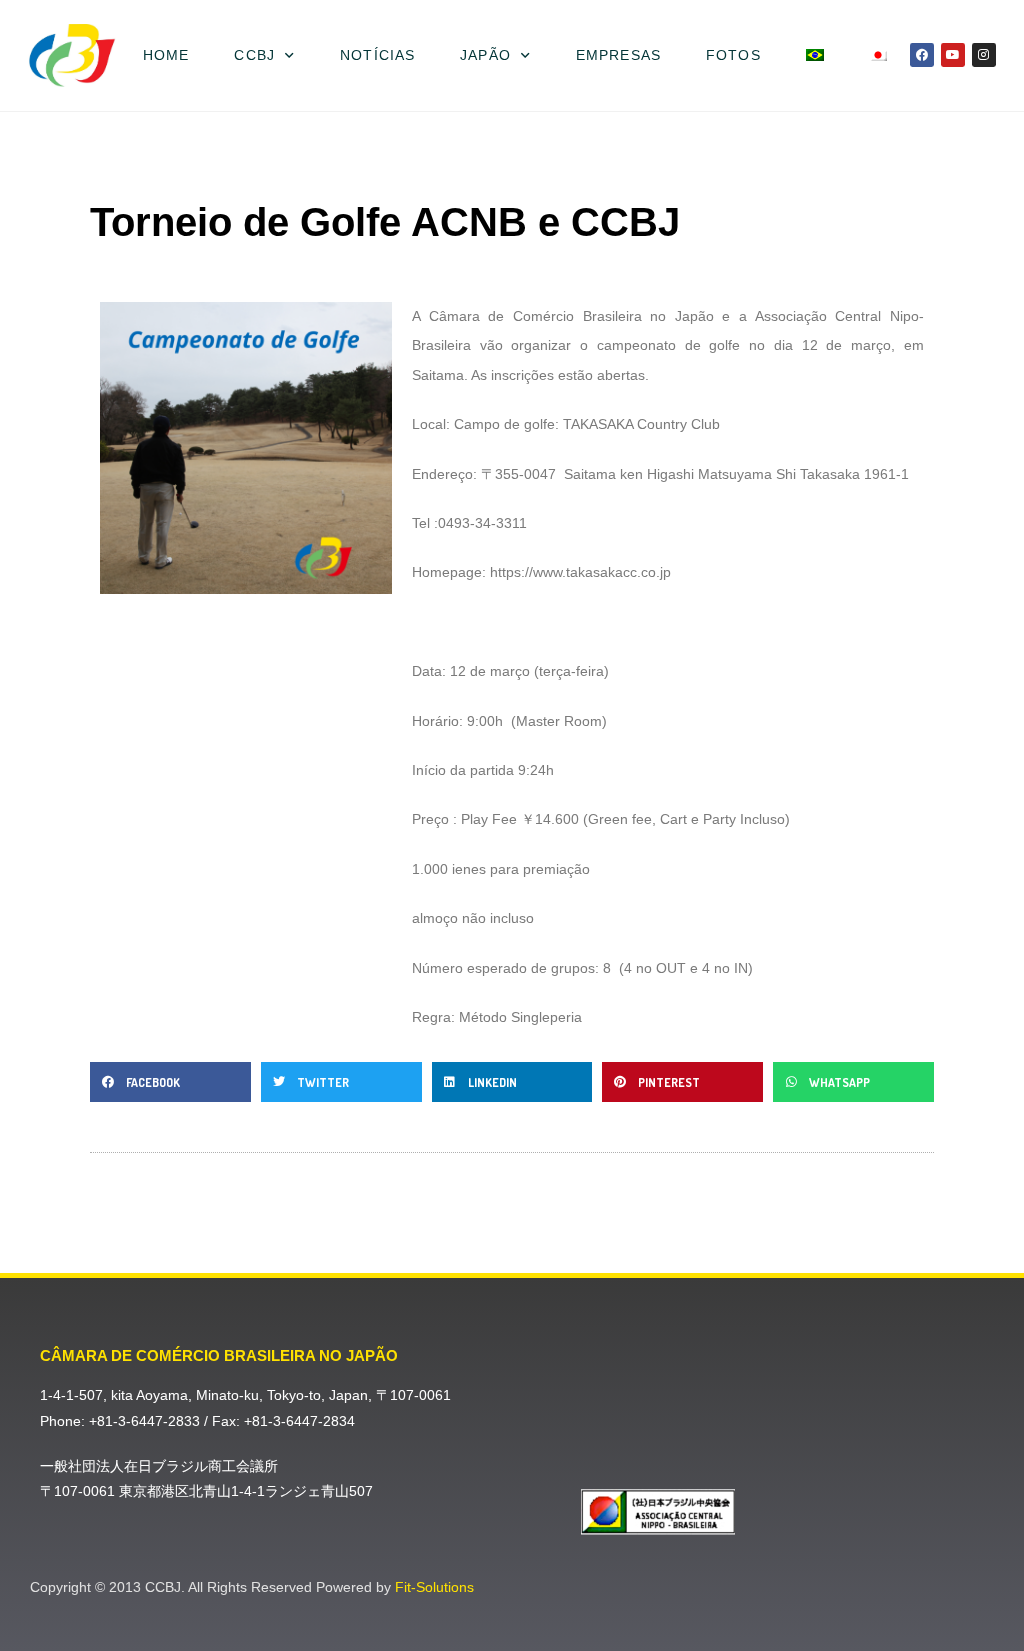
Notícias (377, 55)
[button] (170, 1082)
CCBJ (254, 55)
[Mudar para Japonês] (877, 55)
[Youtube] (953, 55)
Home (166, 55)
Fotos (733, 55)
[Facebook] (922, 55)
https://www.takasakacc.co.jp (580, 572)
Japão (485, 55)
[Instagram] (984, 55)
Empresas (618, 55)
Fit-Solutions (434, 1587)
